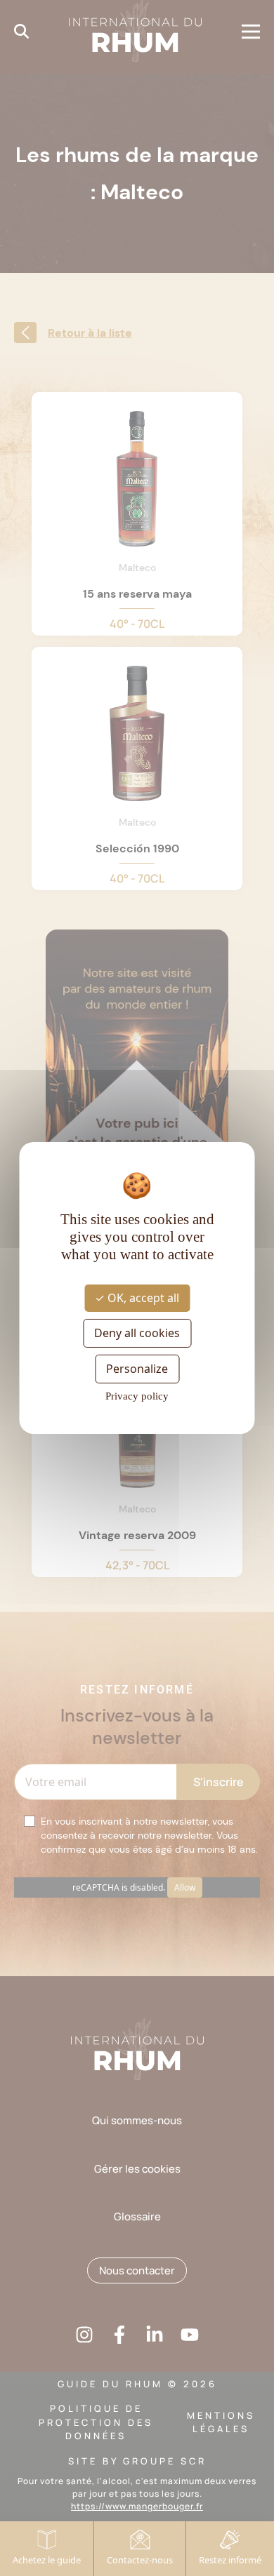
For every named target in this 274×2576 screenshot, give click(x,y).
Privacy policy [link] (137, 1396)
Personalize (137, 1369)
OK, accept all (142, 1297)
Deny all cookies (137, 1333)
